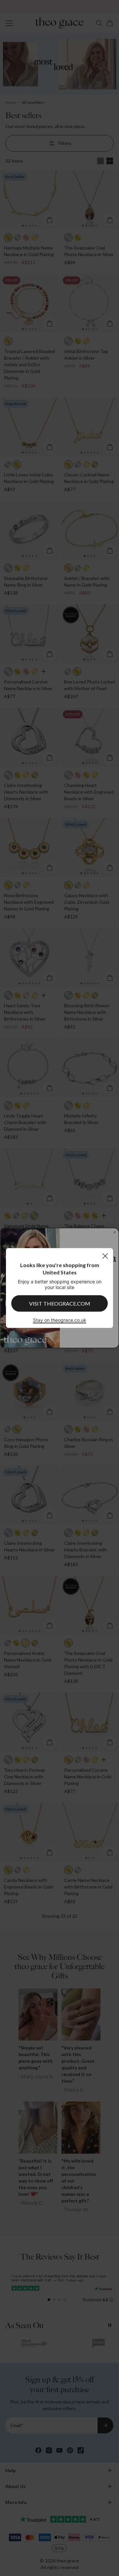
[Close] (105, 1256)
